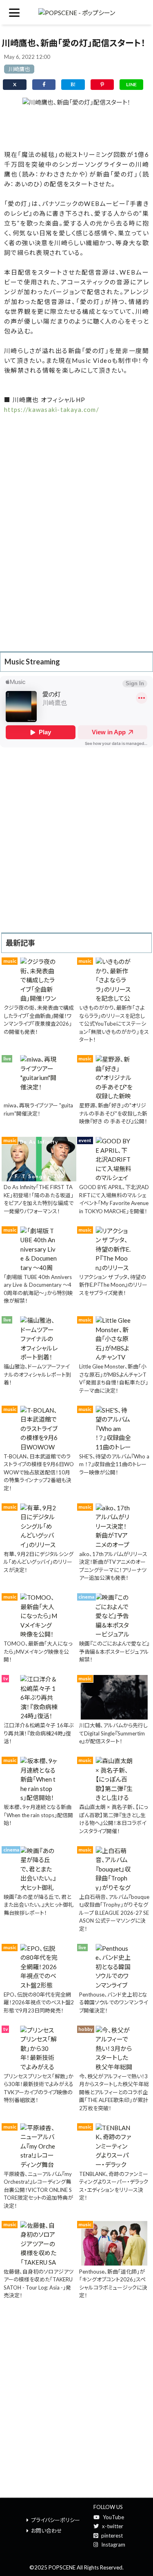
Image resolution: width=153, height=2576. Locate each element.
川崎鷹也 (19, 69)
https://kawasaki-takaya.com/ (52, 409)
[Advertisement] (76, 126)
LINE (131, 84)
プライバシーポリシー (55, 2520)
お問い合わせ (47, 2531)
